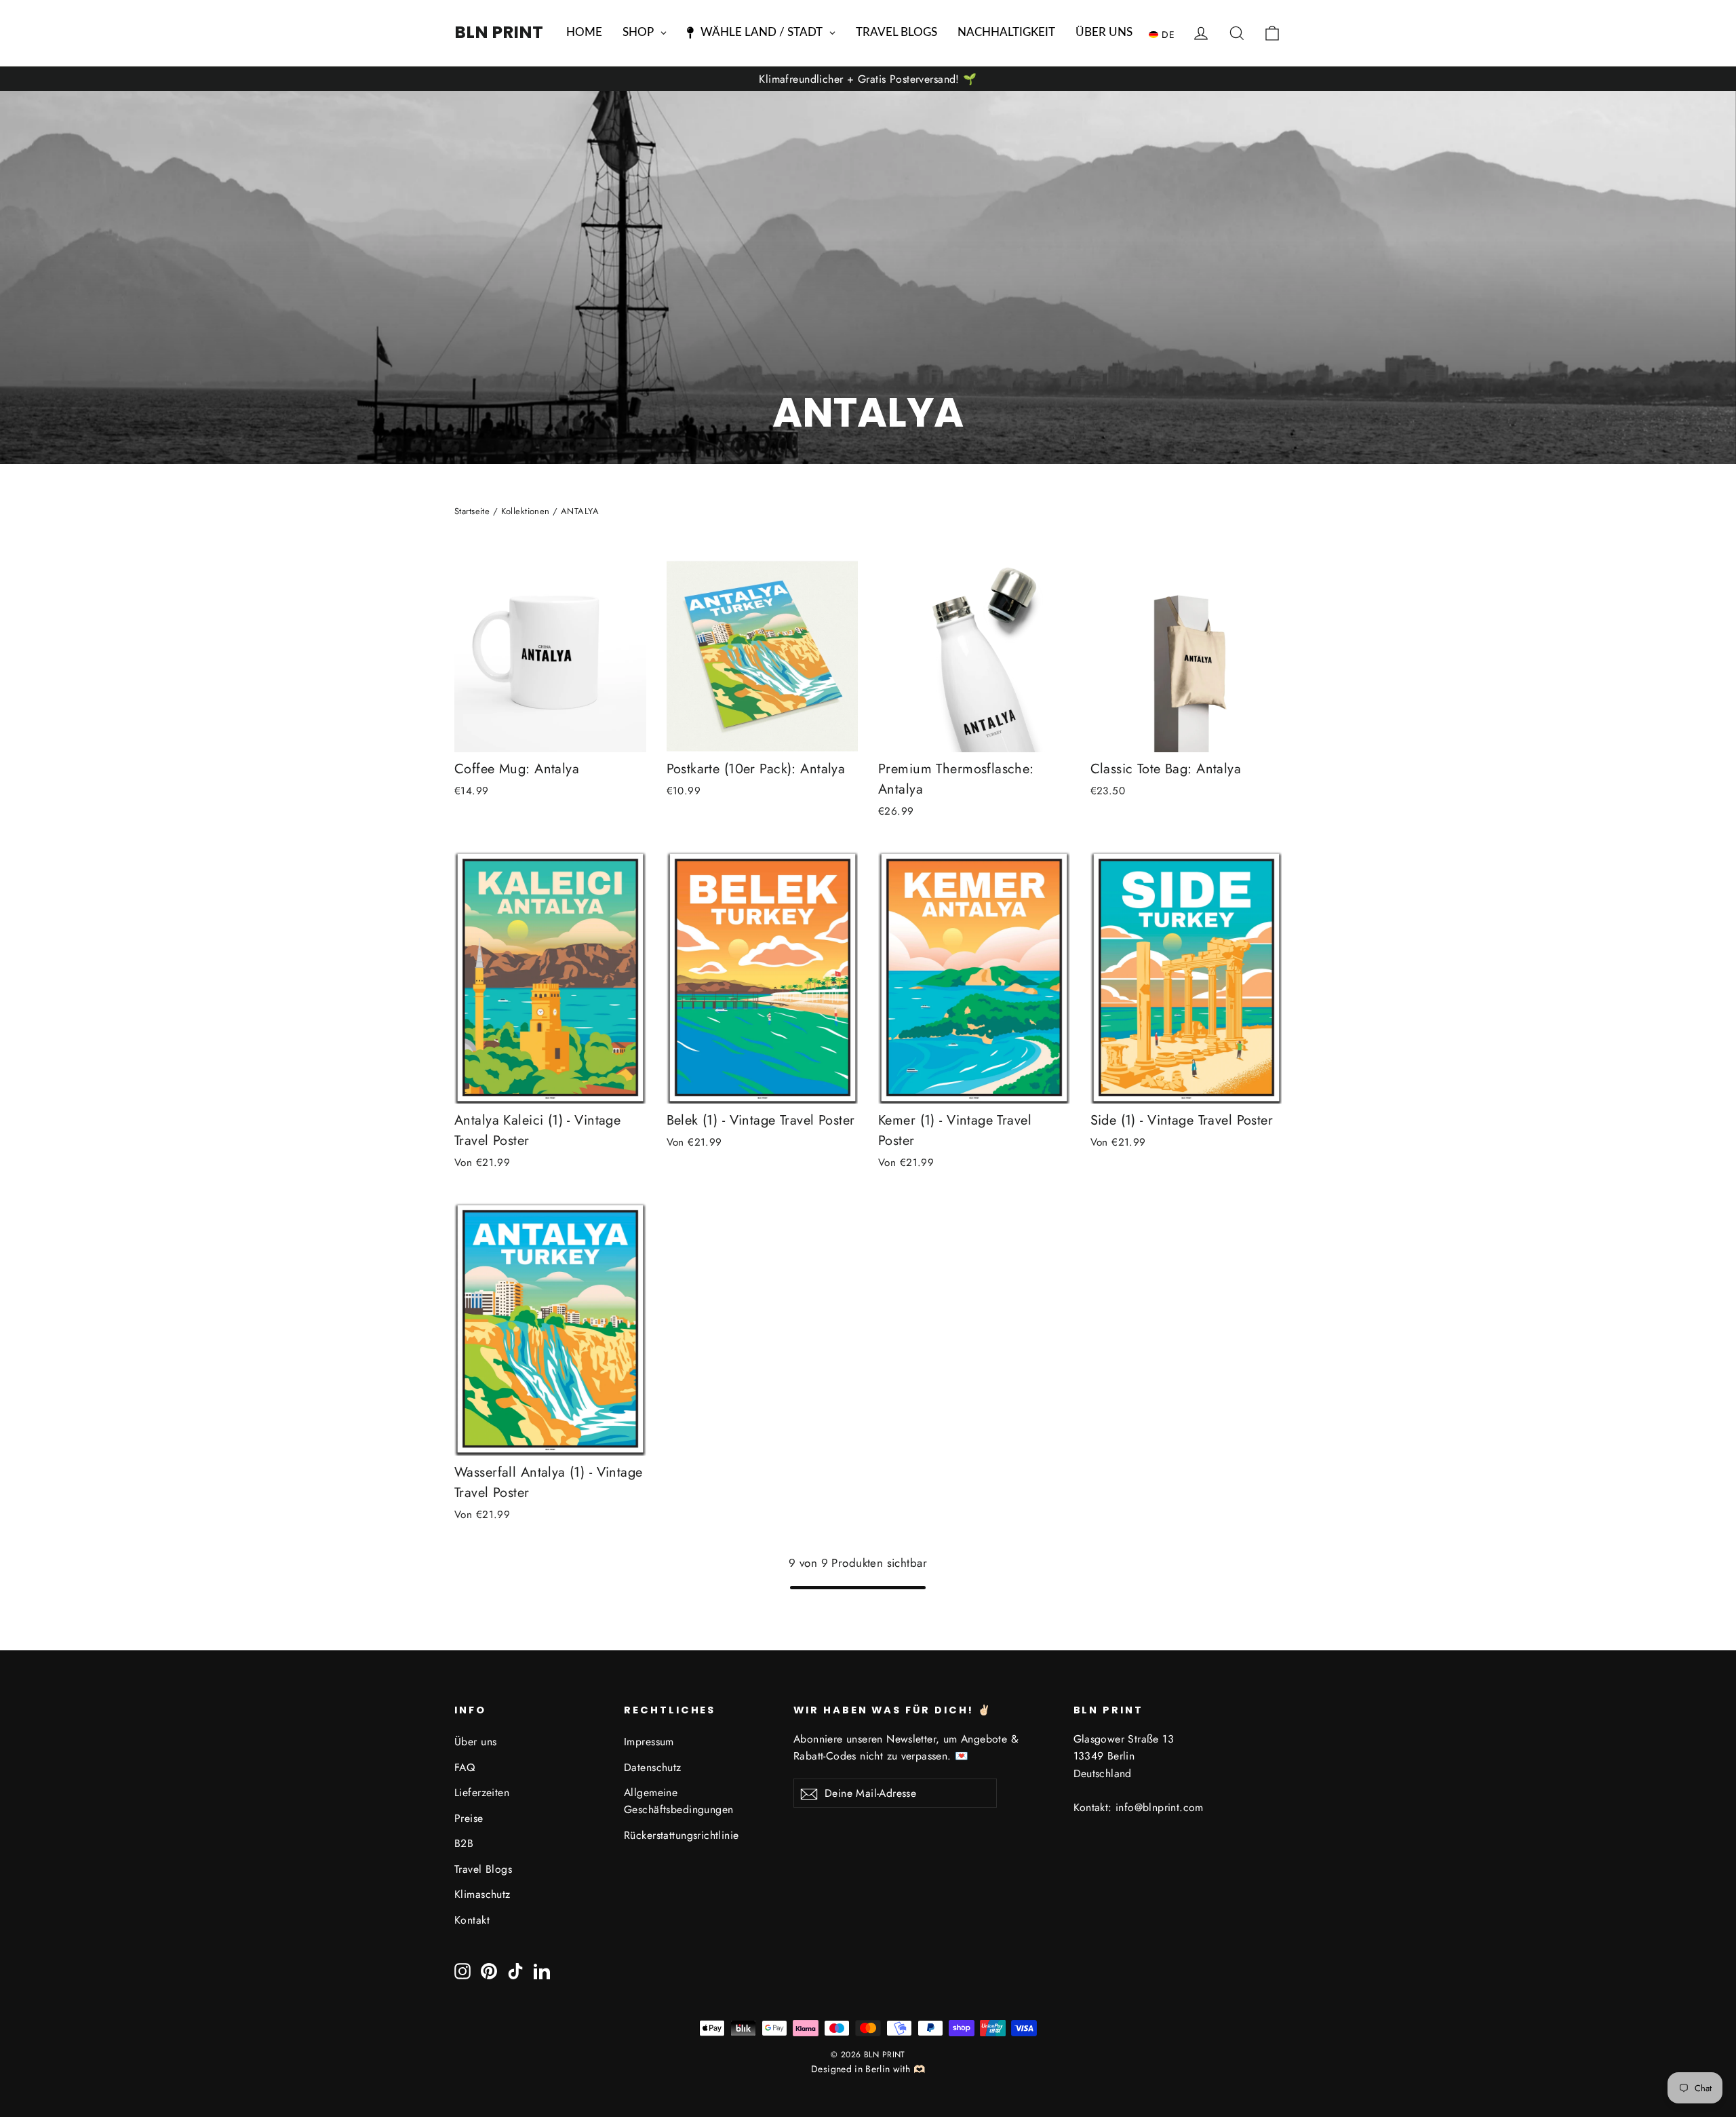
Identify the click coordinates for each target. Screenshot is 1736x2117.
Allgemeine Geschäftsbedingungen (679, 1801)
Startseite (472, 511)
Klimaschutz (482, 1894)
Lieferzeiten (482, 1792)
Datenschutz (653, 1767)
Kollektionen (526, 511)
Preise (469, 1818)
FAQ (465, 1767)
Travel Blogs (483, 1869)
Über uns (475, 1742)
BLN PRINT (499, 32)
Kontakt (472, 1920)
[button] (1165, 34)
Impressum (649, 1742)
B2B (464, 1843)
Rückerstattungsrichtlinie (682, 1835)
